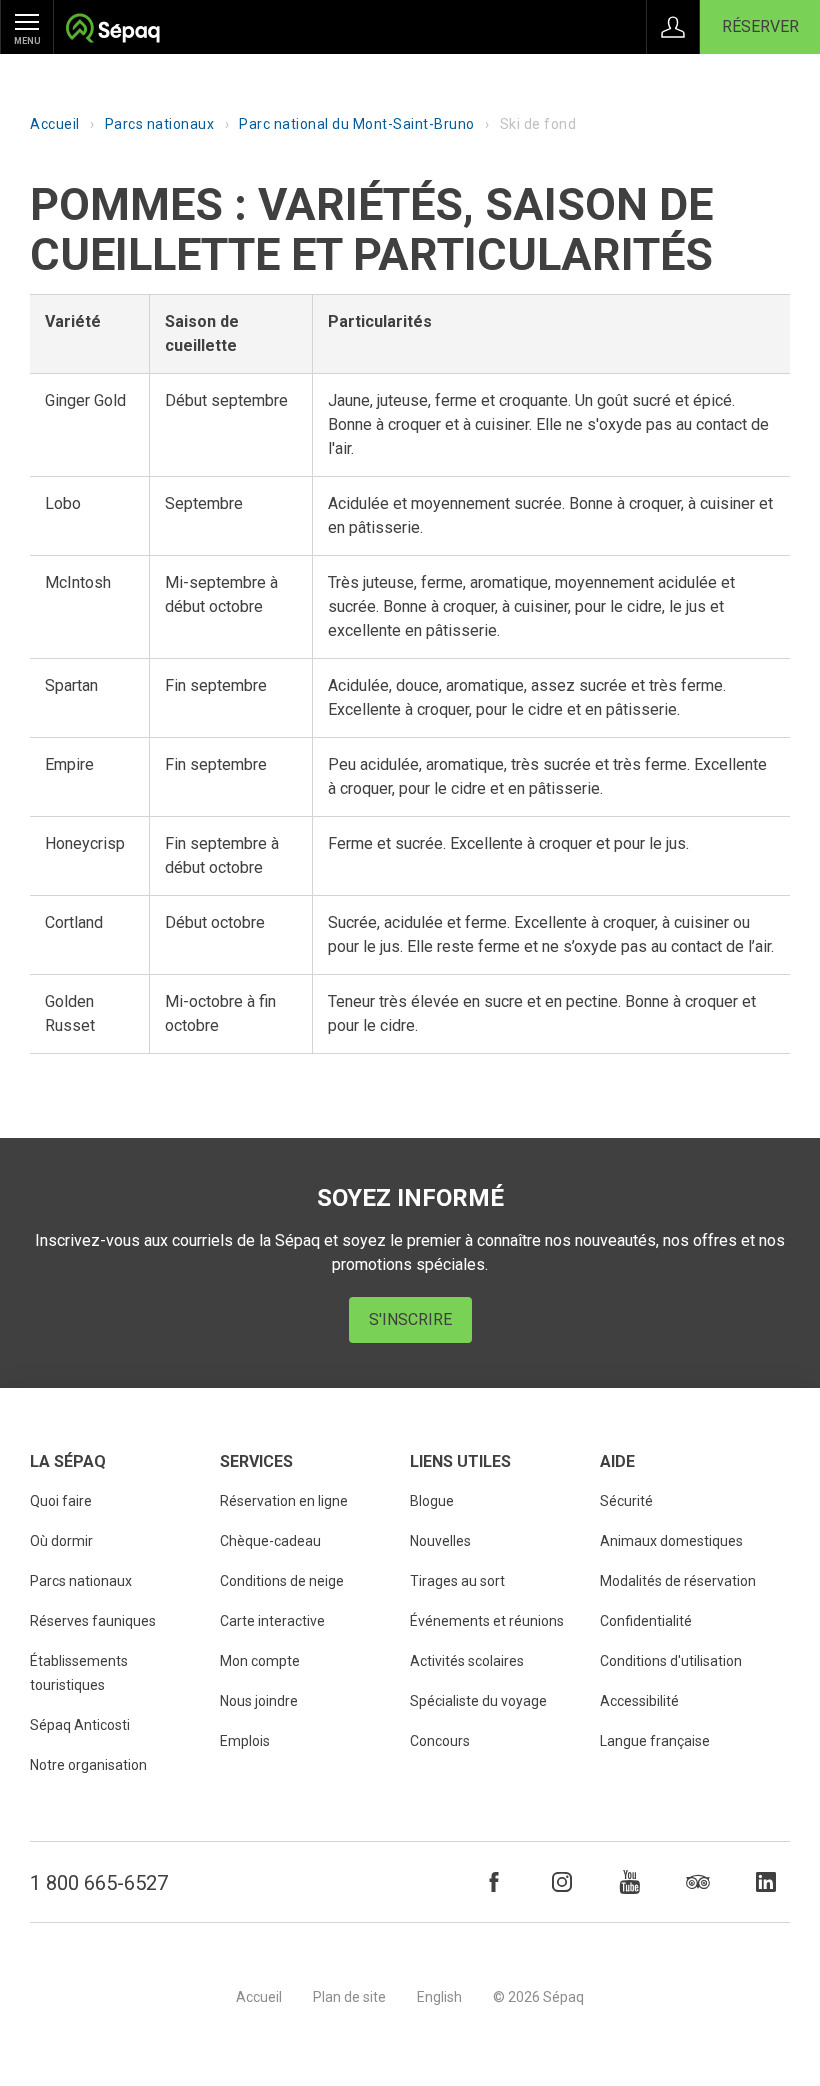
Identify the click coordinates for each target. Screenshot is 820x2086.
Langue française (655, 1741)
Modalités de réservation (678, 1581)
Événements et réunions (487, 1621)
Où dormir (61, 1541)
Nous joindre (259, 1701)
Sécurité (626, 1501)
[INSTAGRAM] (562, 1882)
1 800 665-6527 (99, 1883)
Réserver (760, 26)
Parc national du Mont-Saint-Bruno (357, 124)
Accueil (55, 124)
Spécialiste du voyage (478, 1701)
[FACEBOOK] (494, 1882)
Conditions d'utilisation (671, 1661)
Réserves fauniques (93, 1621)
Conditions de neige (282, 1581)
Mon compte (260, 1661)
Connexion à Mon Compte (673, 27)
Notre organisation (88, 1765)
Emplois (245, 1741)
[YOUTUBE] (630, 1882)
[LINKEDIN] (766, 1882)
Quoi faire (61, 1501)
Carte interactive (272, 1621)
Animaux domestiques (671, 1541)
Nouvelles (440, 1541)
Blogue (432, 1501)
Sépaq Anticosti (80, 1725)
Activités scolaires (467, 1661)
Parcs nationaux (160, 124)
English (439, 1997)
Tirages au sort (457, 1581)
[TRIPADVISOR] (698, 1882)
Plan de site (349, 1997)
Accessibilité (639, 1701)
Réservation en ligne (284, 1501)
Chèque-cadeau (270, 1541)
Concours (440, 1741)
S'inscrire (410, 1319)
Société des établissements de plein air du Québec (112, 30)
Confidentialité (646, 1621)
